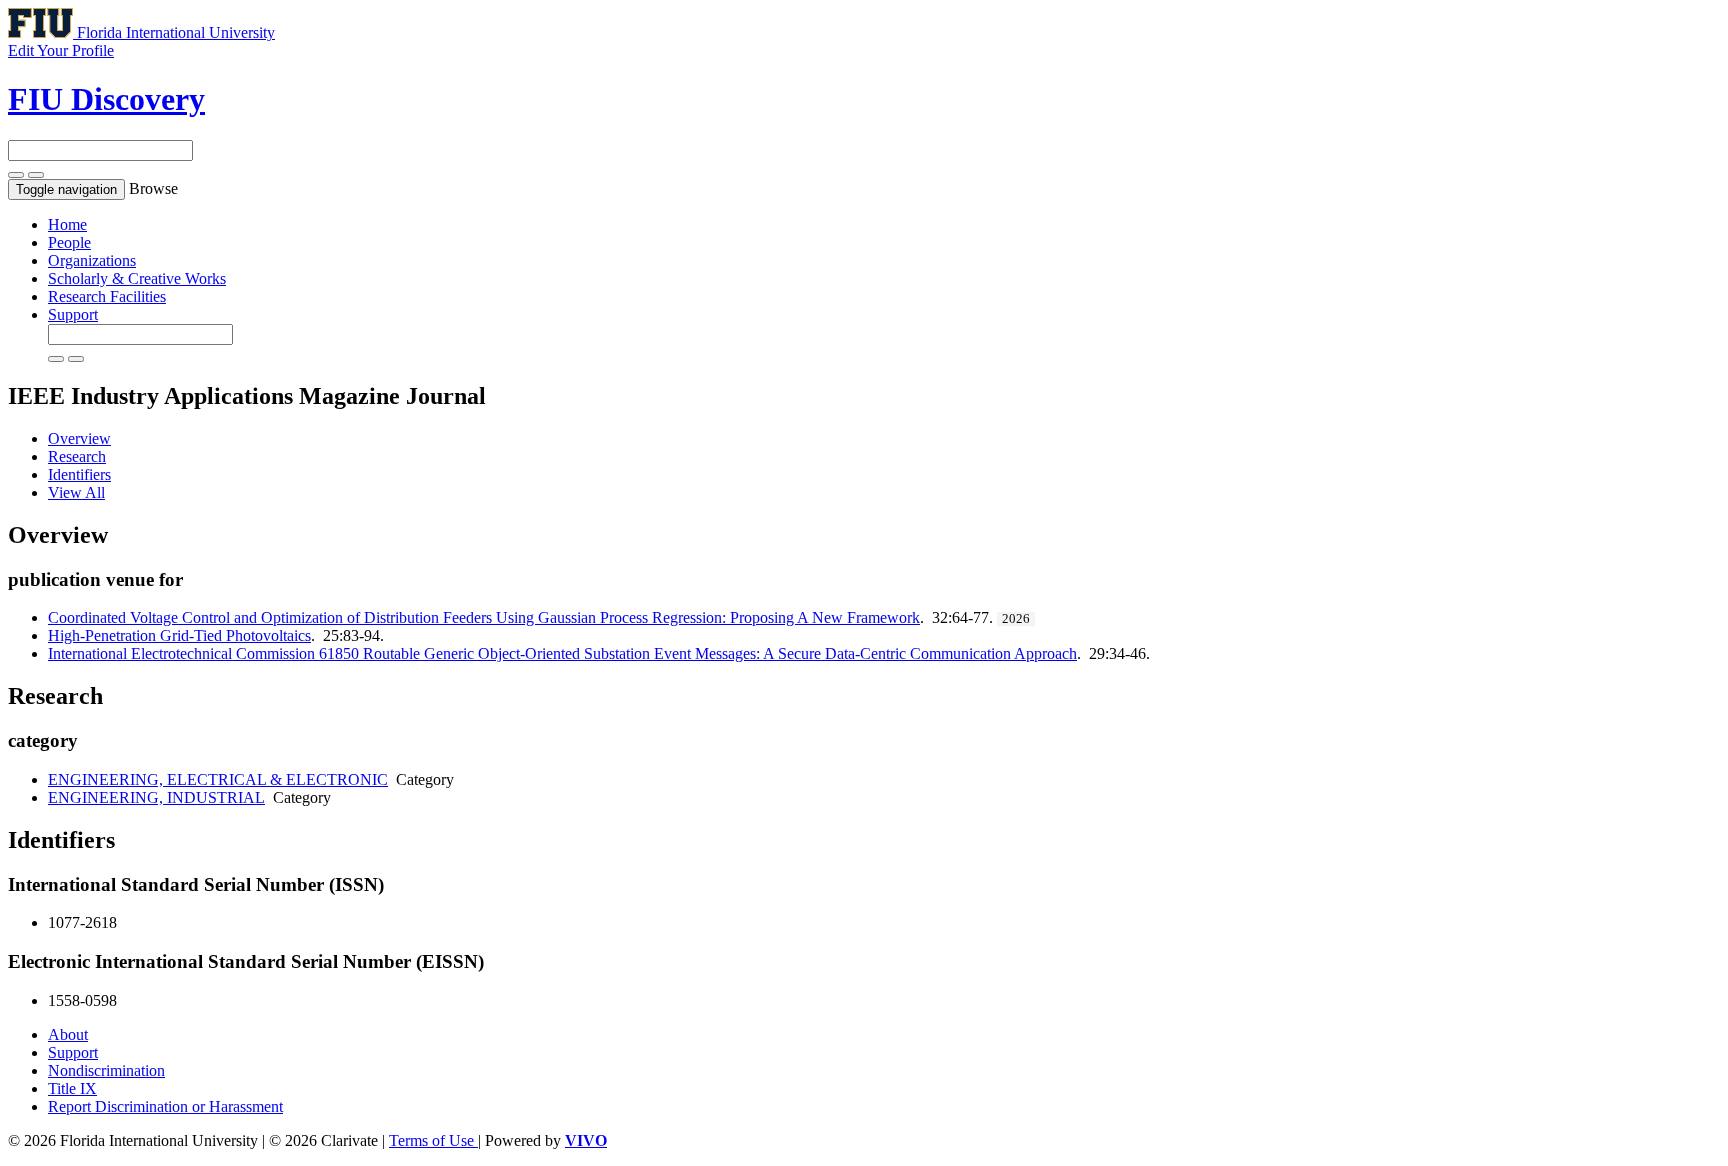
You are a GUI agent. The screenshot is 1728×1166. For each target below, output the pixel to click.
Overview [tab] (79, 438)
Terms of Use (433, 1140)
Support (73, 314)
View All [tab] (76, 492)
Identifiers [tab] (79, 474)
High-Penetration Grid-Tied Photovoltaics (179, 635)
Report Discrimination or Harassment (165, 1106)
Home (67, 224)
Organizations (92, 260)
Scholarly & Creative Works (137, 278)
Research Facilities (107, 296)
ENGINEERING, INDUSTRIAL (156, 797)
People (69, 242)
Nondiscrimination (106, 1070)
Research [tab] (77, 456)
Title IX (72, 1088)
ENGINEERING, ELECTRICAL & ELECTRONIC (218, 779)
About (68, 1034)
